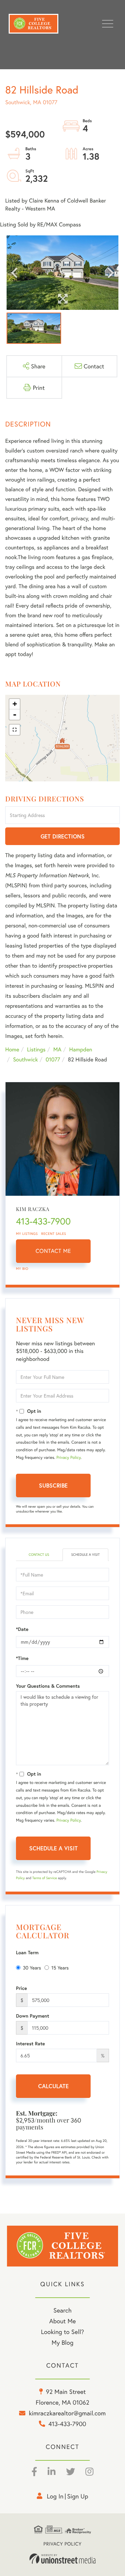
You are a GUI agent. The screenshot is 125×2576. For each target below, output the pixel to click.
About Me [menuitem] (63, 2321)
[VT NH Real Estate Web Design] (62, 2559)
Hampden (81, 1049)
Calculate (53, 2086)
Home (12, 1049)
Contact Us (39, 1555)
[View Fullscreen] (15, 730)
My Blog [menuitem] (63, 2342)
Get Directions (63, 836)
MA (57, 1049)
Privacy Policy (68, 1458)
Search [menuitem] (62, 2310)
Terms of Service (45, 1878)
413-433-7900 (43, 1221)
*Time (22, 1658)
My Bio (22, 1269)
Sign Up (78, 2496)
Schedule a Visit (85, 1555)
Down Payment (33, 2016)
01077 (53, 1060)
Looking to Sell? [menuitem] (62, 2332)
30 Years (32, 1968)
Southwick (25, 1060)
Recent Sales (54, 1234)
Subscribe (53, 1485)
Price (22, 1988)
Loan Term (27, 1953)
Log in (55, 2496)
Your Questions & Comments (48, 1686)
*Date (22, 1629)
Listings (36, 1049)
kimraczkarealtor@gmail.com (67, 2413)
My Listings (27, 1234)
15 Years (60, 1968)
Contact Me (53, 1251)
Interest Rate (30, 2044)
